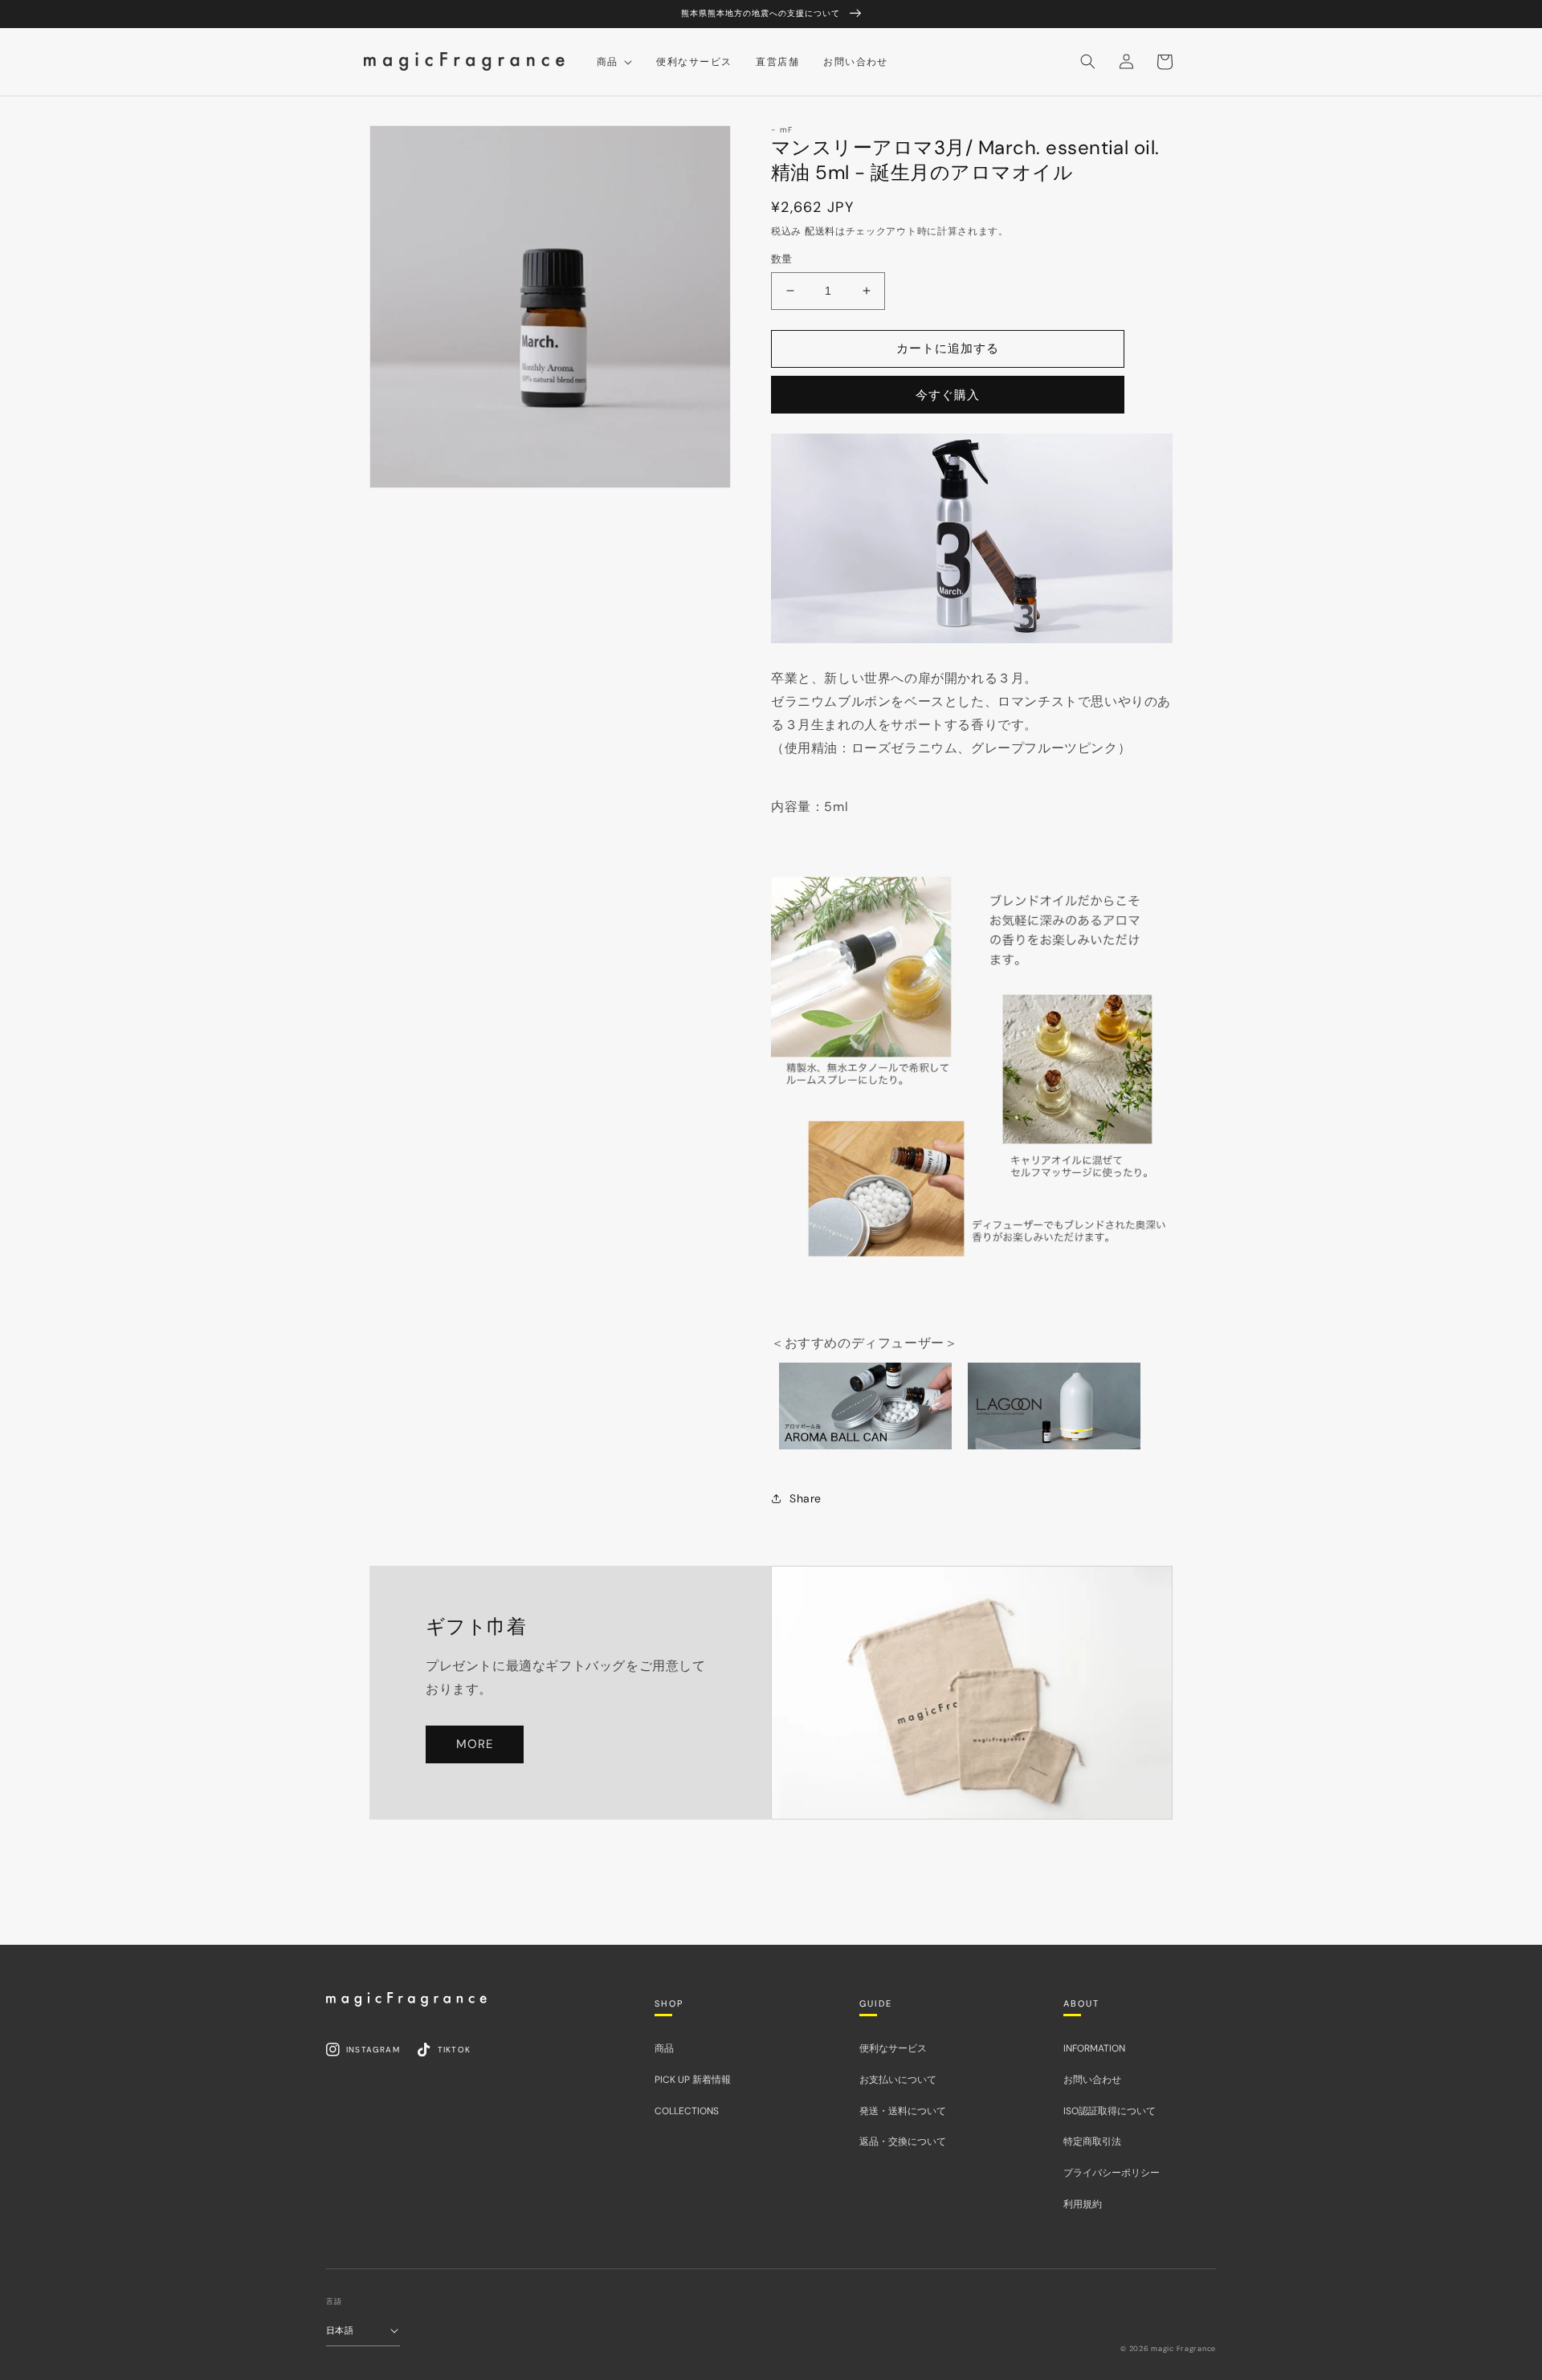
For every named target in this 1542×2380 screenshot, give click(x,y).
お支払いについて (898, 2080)
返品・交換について (903, 2142)
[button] (1087, 62)
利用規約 (1083, 2204)
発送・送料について (903, 2111)
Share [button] (806, 1498)
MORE (475, 1744)
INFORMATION (1094, 2048)
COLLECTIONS (687, 2111)
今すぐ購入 (948, 395)
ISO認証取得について (1110, 2111)
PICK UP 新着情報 (693, 2080)
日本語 (340, 2330)
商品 (664, 2048)
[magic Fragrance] (406, 1999)
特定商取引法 (1092, 2142)
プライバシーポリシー (1112, 2173)
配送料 (820, 231)
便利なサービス (893, 2048)
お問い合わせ (1092, 2080)
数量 (782, 259)
